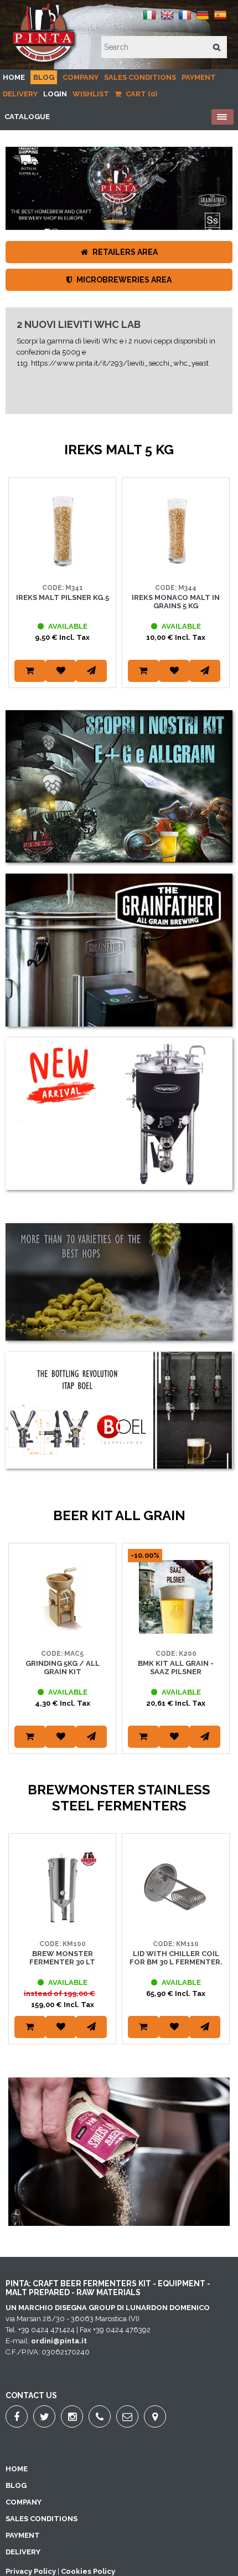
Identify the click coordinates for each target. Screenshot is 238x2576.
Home (14, 77)
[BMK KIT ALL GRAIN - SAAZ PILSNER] (176, 1631)
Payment (199, 77)
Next (219, 597)
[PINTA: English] (167, 19)
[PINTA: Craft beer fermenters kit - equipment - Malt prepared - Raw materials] (44, 63)
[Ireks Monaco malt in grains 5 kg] (176, 565)
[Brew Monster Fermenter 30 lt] (62, 1921)
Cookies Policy (88, 2571)
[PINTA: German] (203, 19)
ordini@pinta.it (59, 2341)
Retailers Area (124, 252)
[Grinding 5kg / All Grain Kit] (62, 1631)
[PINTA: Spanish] (220, 19)
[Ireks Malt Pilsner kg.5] (62, 565)
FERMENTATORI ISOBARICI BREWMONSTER (80, 408)
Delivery (20, 94)
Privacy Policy (31, 2571)
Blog (44, 77)
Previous (19, 597)
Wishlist (91, 94)
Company (81, 77)
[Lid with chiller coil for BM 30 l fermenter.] (176, 1921)
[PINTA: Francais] (185, 19)
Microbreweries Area (123, 280)
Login (55, 94)
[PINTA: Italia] (149, 19)
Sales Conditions (140, 77)
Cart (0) (141, 94)
